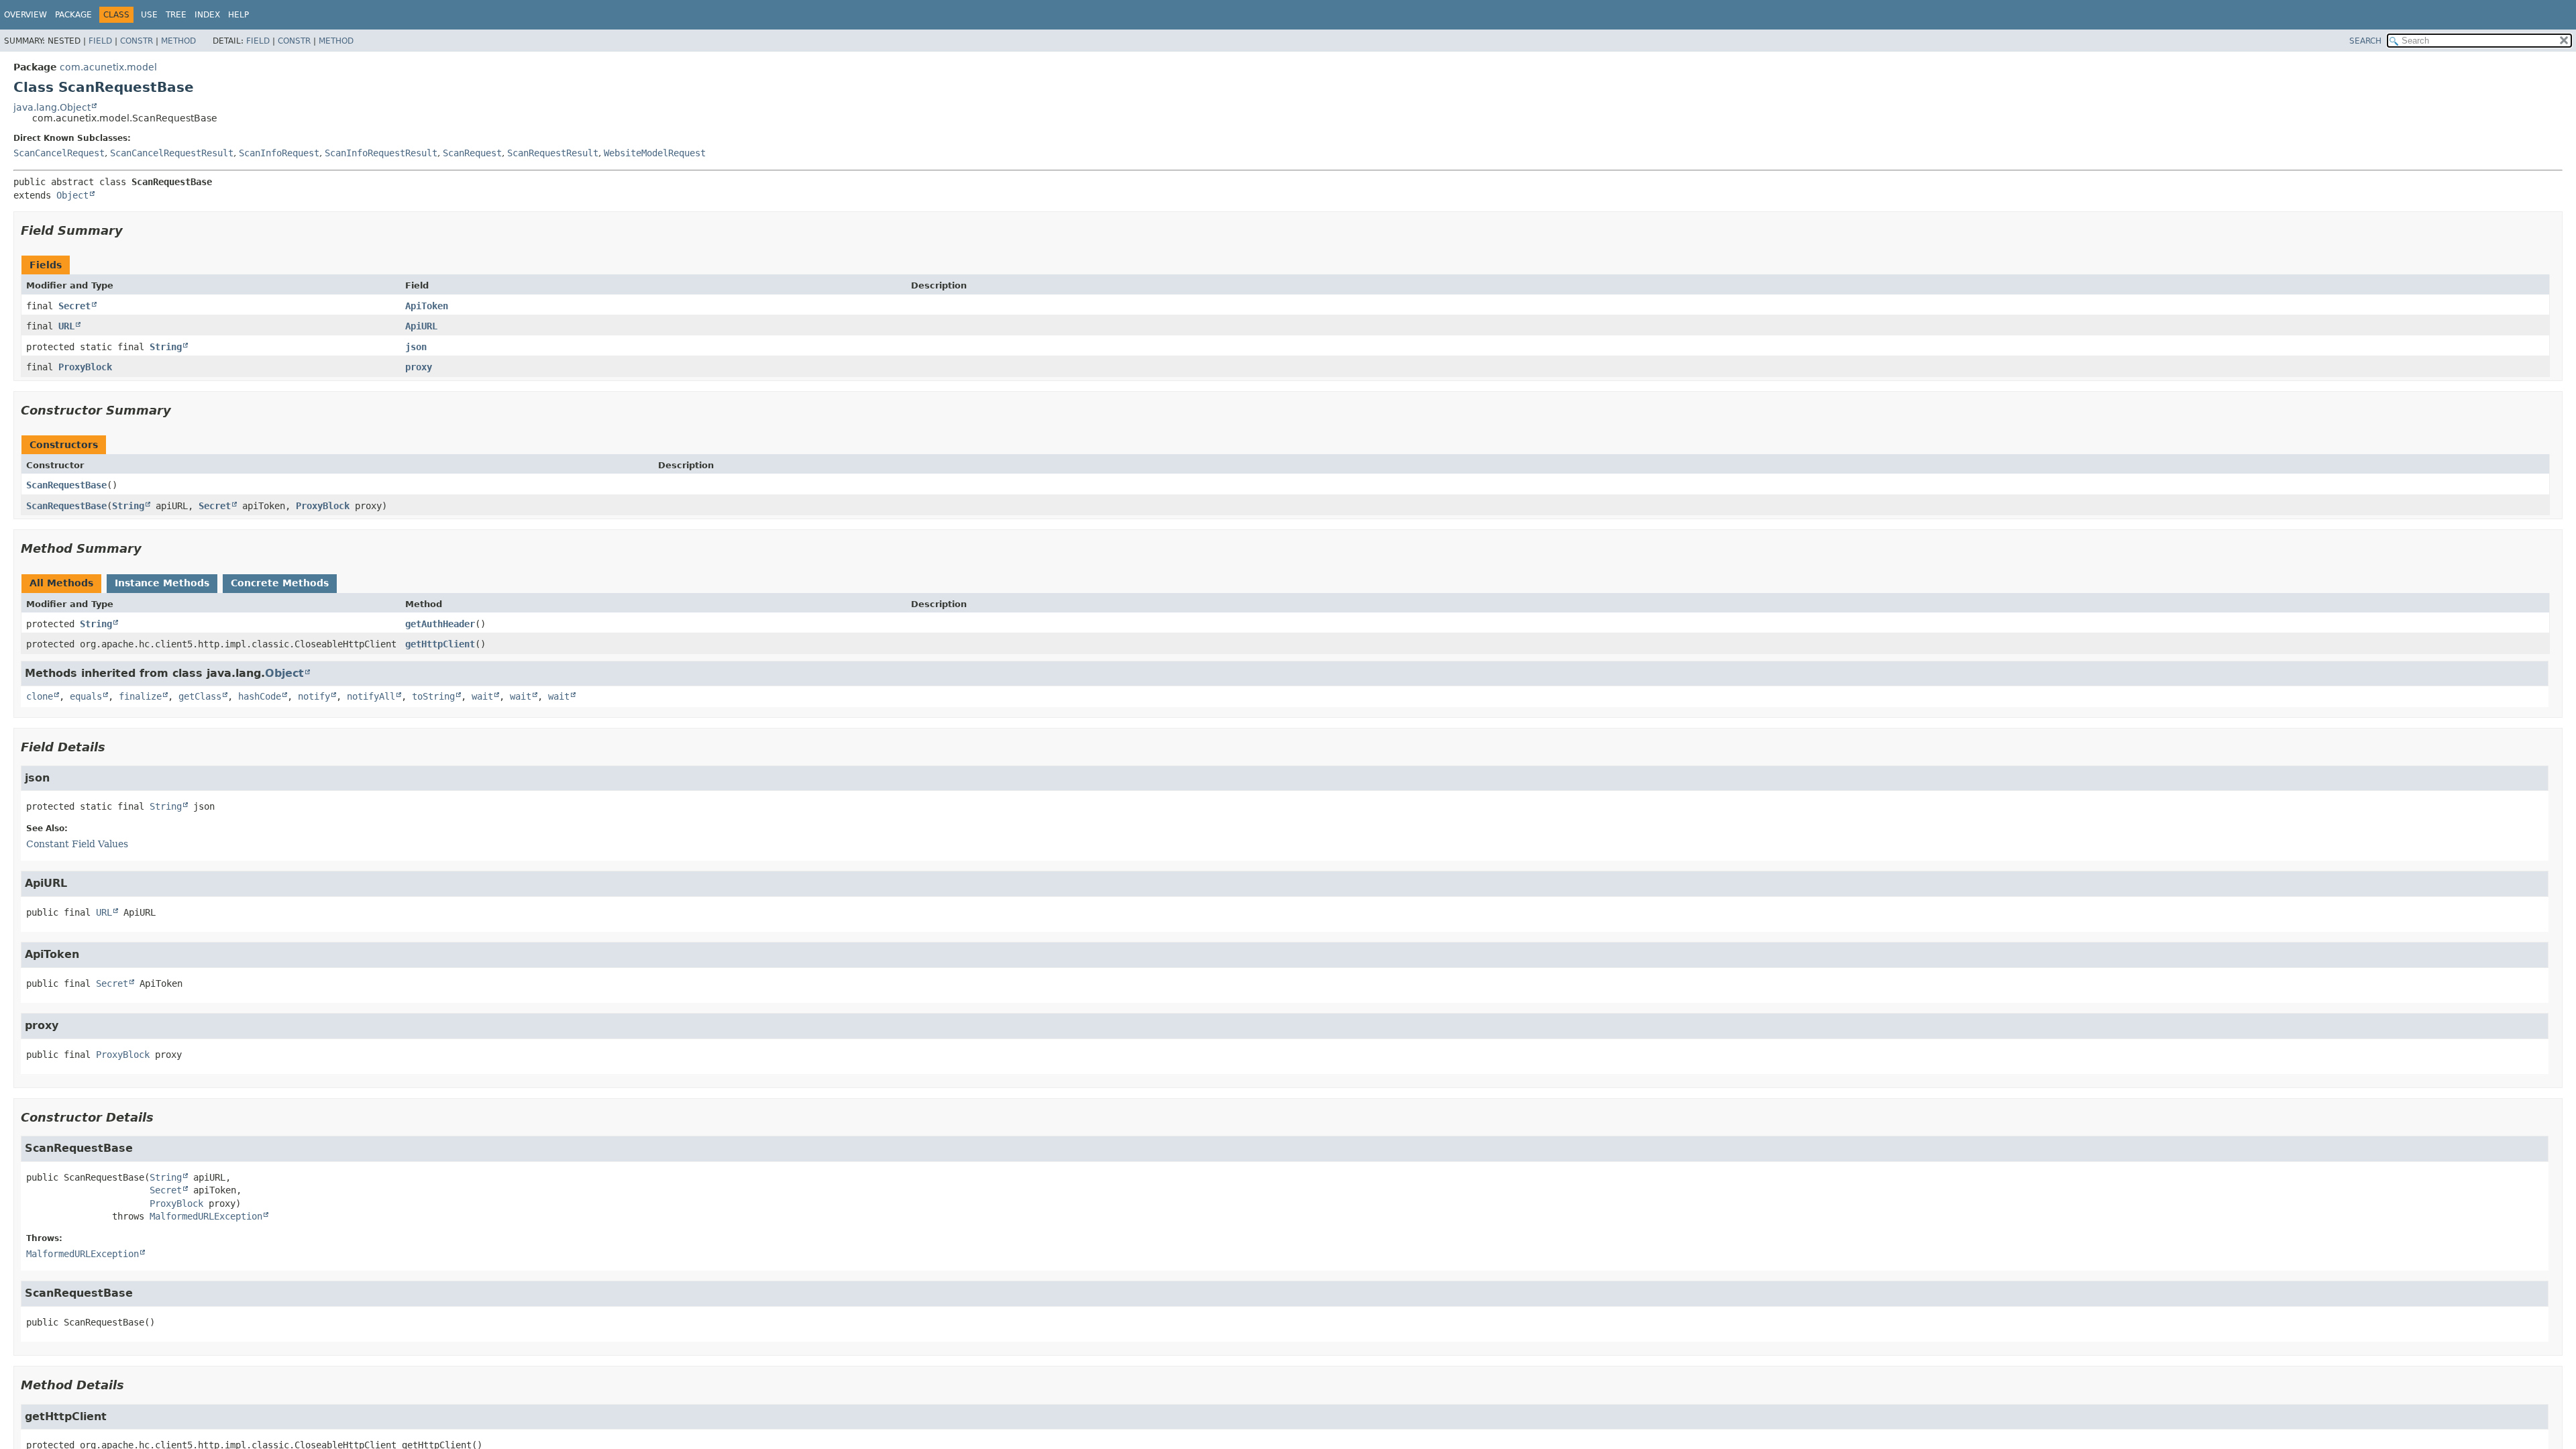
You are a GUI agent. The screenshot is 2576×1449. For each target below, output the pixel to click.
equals (86, 696)
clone (40, 696)
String (166, 347)
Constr (137, 41)
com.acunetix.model (108, 67)
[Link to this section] (132, 230)
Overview (25, 15)
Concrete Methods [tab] (280, 583)
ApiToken (427, 306)
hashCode (260, 696)
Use (149, 15)
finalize (140, 696)
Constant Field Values (77, 844)
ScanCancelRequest (59, 153)
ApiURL (421, 326)
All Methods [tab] (61, 583)
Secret (74, 306)
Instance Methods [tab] (162, 583)
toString (433, 696)
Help (238, 15)
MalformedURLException (206, 1216)
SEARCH (2365, 41)
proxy (419, 367)
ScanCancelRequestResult (172, 153)
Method (178, 41)
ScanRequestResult (553, 153)
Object (72, 195)
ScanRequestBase (66, 485)
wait (482, 696)
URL (66, 326)
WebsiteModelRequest (655, 153)
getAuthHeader (440, 624)
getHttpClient (440, 644)
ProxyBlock (85, 367)
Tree (176, 15)
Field (100, 41)
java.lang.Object (52, 107)
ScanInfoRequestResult (381, 153)
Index (207, 15)
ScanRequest (472, 153)
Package (73, 15)
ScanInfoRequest (279, 153)
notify (314, 696)
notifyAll (371, 696)
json (416, 347)
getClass (200, 696)
